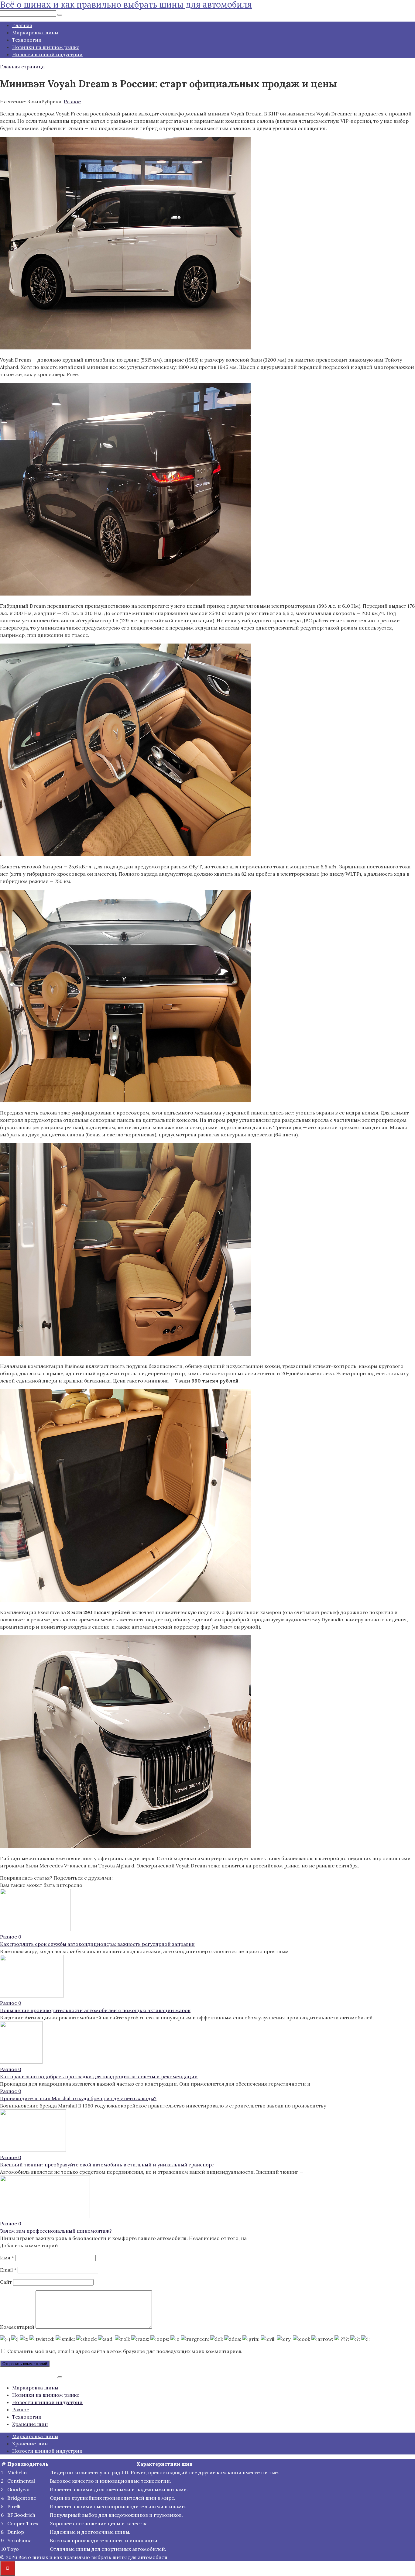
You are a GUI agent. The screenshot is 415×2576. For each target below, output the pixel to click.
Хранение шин (30, 2424)
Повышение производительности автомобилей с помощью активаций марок (95, 2010)
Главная (22, 25)
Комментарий (17, 2327)
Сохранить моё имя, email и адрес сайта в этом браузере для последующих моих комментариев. (125, 2351)
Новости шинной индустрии (47, 54)
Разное (72, 101)
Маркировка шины (35, 33)
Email (8, 2270)
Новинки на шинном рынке (46, 47)
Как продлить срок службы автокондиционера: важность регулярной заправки (97, 1944)
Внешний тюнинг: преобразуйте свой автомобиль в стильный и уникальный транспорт (107, 2165)
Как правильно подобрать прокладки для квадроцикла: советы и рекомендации (99, 2076)
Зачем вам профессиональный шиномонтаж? (56, 2231)
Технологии (27, 40)
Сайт (6, 2282)
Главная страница (22, 67)
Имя (7, 2258)
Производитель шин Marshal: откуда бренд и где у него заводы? (78, 2098)
